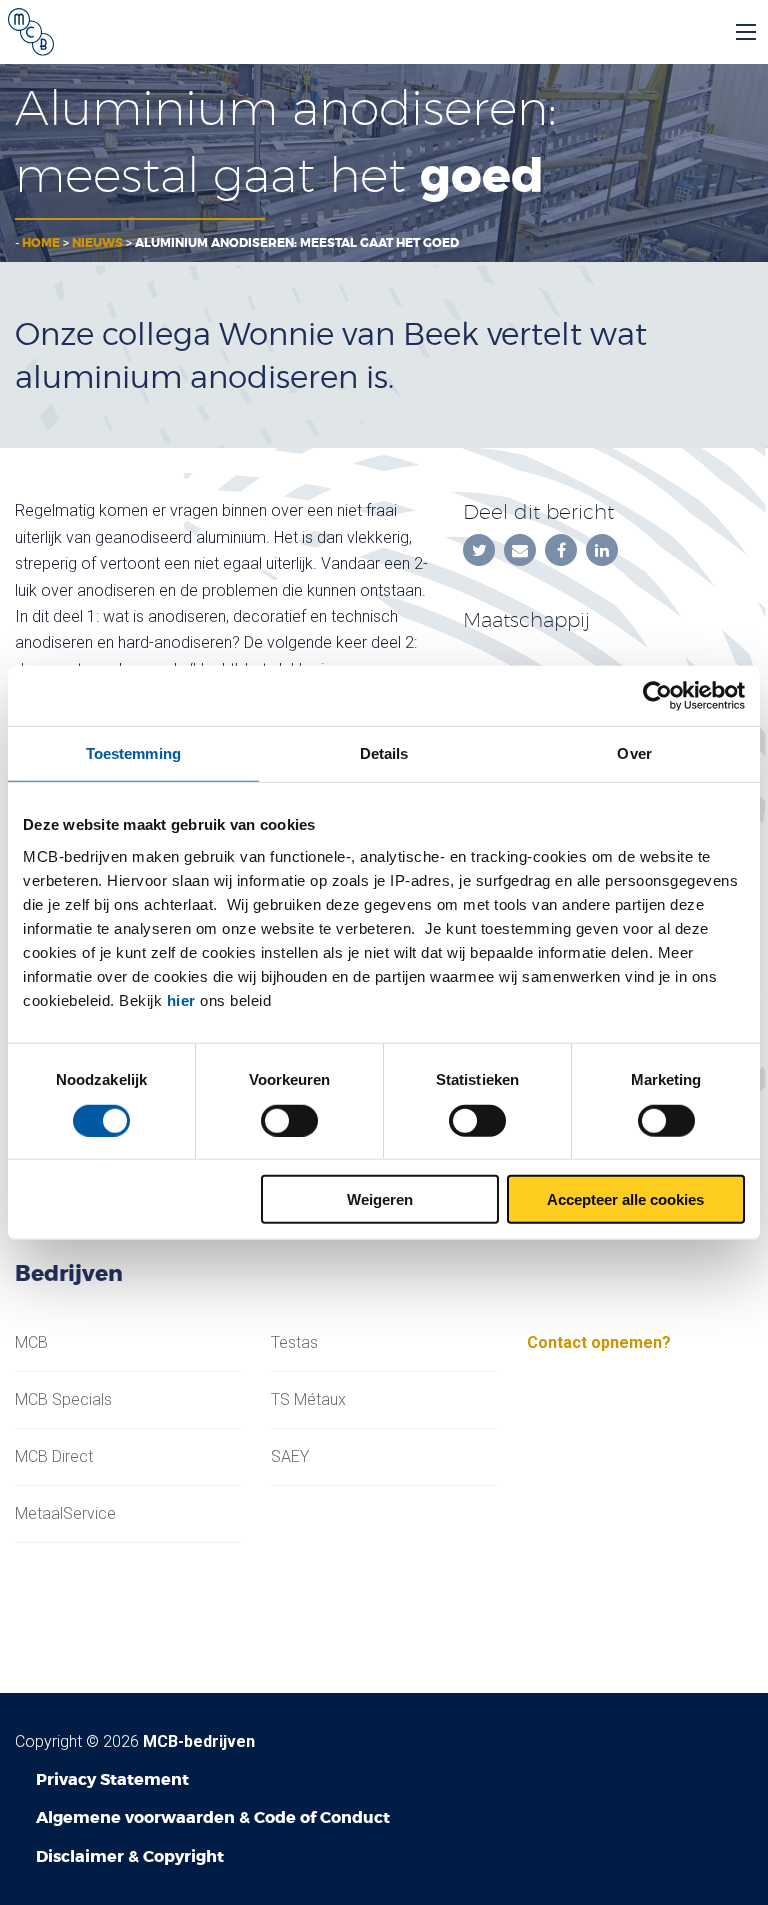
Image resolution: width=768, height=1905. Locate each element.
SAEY (290, 1457)
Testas (294, 1343)
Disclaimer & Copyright (130, 1856)
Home (41, 243)
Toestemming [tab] (133, 752)
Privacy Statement (112, 1779)
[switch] (289, 1120)
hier (181, 1000)
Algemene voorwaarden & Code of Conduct (213, 1817)
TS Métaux (308, 1400)
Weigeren (380, 1199)
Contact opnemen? (599, 1342)
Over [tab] (634, 752)
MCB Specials (63, 1400)
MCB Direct (54, 1457)
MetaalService (65, 1514)
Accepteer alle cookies (625, 1199)
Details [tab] (384, 752)
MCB (31, 1343)
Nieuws (97, 243)
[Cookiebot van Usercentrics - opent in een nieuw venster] (657, 695)
